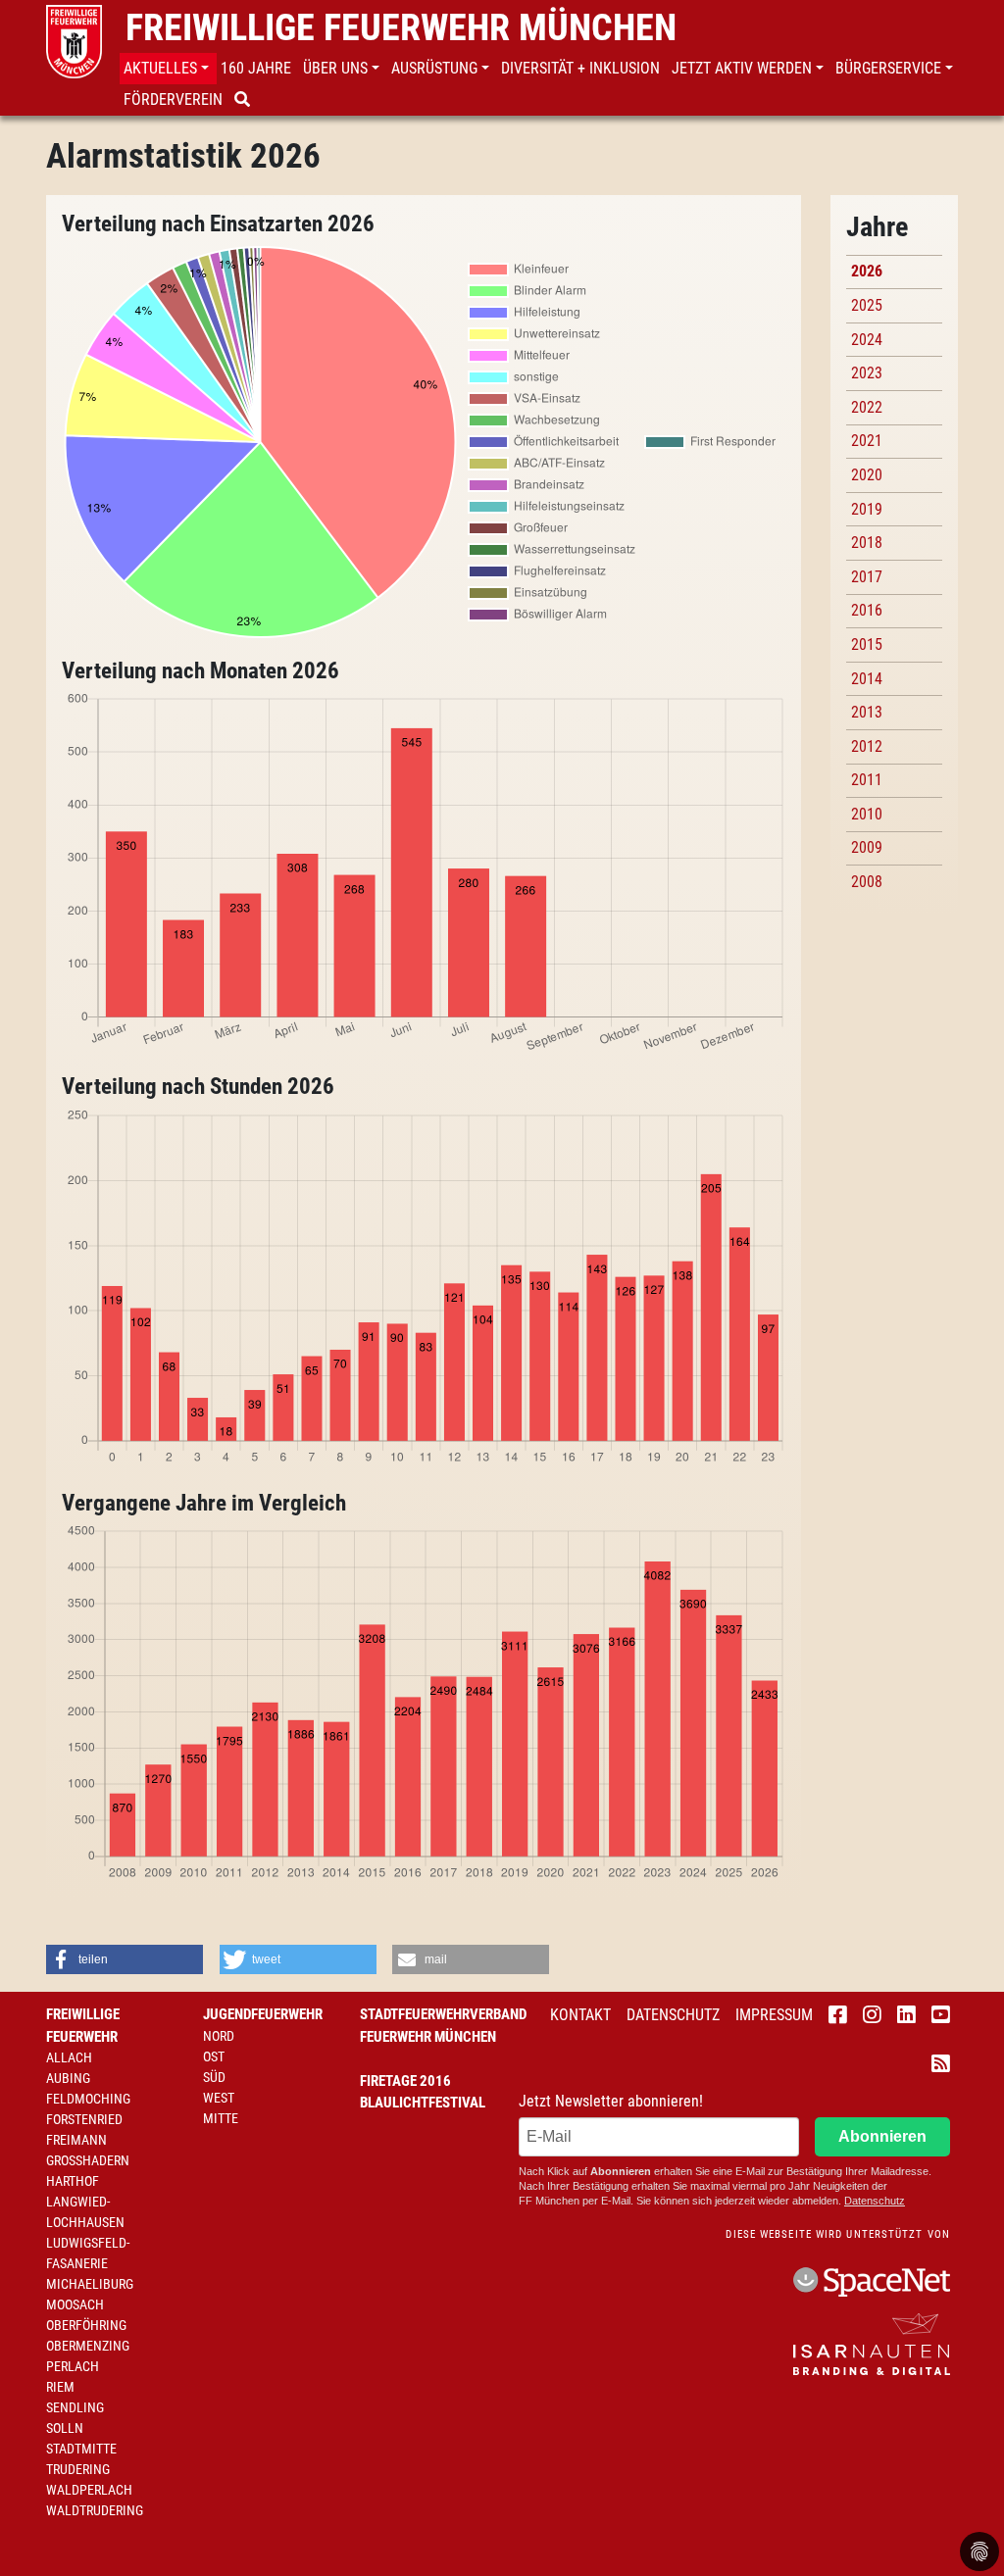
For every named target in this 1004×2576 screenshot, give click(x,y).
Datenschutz (673, 2015)
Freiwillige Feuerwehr (83, 2026)
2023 (867, 373)
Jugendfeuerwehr (263, 2014)
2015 (867, 644)
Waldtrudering (95, 2510)
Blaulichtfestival (423, 2103)
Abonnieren (882, 2136)
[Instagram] (872, 2016)
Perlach (73, 2366)
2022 (867, 407)
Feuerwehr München (428, 2037)
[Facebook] (838, 2016)
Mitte (221, 2118)
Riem (60, 2387)
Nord (219, 2036)
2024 (867, 340)
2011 (867, 780)
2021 (867, 441)
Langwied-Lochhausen (85, 2212)
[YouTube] (941, 2016)
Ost (214, 2056)
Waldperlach (89, 2490)
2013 (867, 712)
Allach (69, 2057)
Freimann (76, 2140)
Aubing (68, 2078)
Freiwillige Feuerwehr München (401, 27)
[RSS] (941, 2065)
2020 (867, 475)
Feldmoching (88, 2099)
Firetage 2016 (405, 2081)
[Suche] (244, 100)
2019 (867, 509)
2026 (867, 271)
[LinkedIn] (906, 2016)
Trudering (78, 2469)
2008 (867, 882)
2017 (867, 577)
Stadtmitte (81, 2449)
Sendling (75, 2407)
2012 (867, 746)
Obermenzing (88, 2346)
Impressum (774, 2015)
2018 (867, 543)
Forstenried (84, 2119)
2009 (867, 847)
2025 (867, 305)
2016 (867, 610)
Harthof (73, 2181)
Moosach (75, 2304)
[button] (168, 69)
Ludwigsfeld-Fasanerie (88, 2253)
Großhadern (88, 2160)
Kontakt (580, 2015)
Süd (214, 2077)
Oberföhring (86, 2325)
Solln (65, 2428)
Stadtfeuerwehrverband (443, 2014)
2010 (867, 814)
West (219, 2098)
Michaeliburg (90, 2284)
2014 (867, 679)
